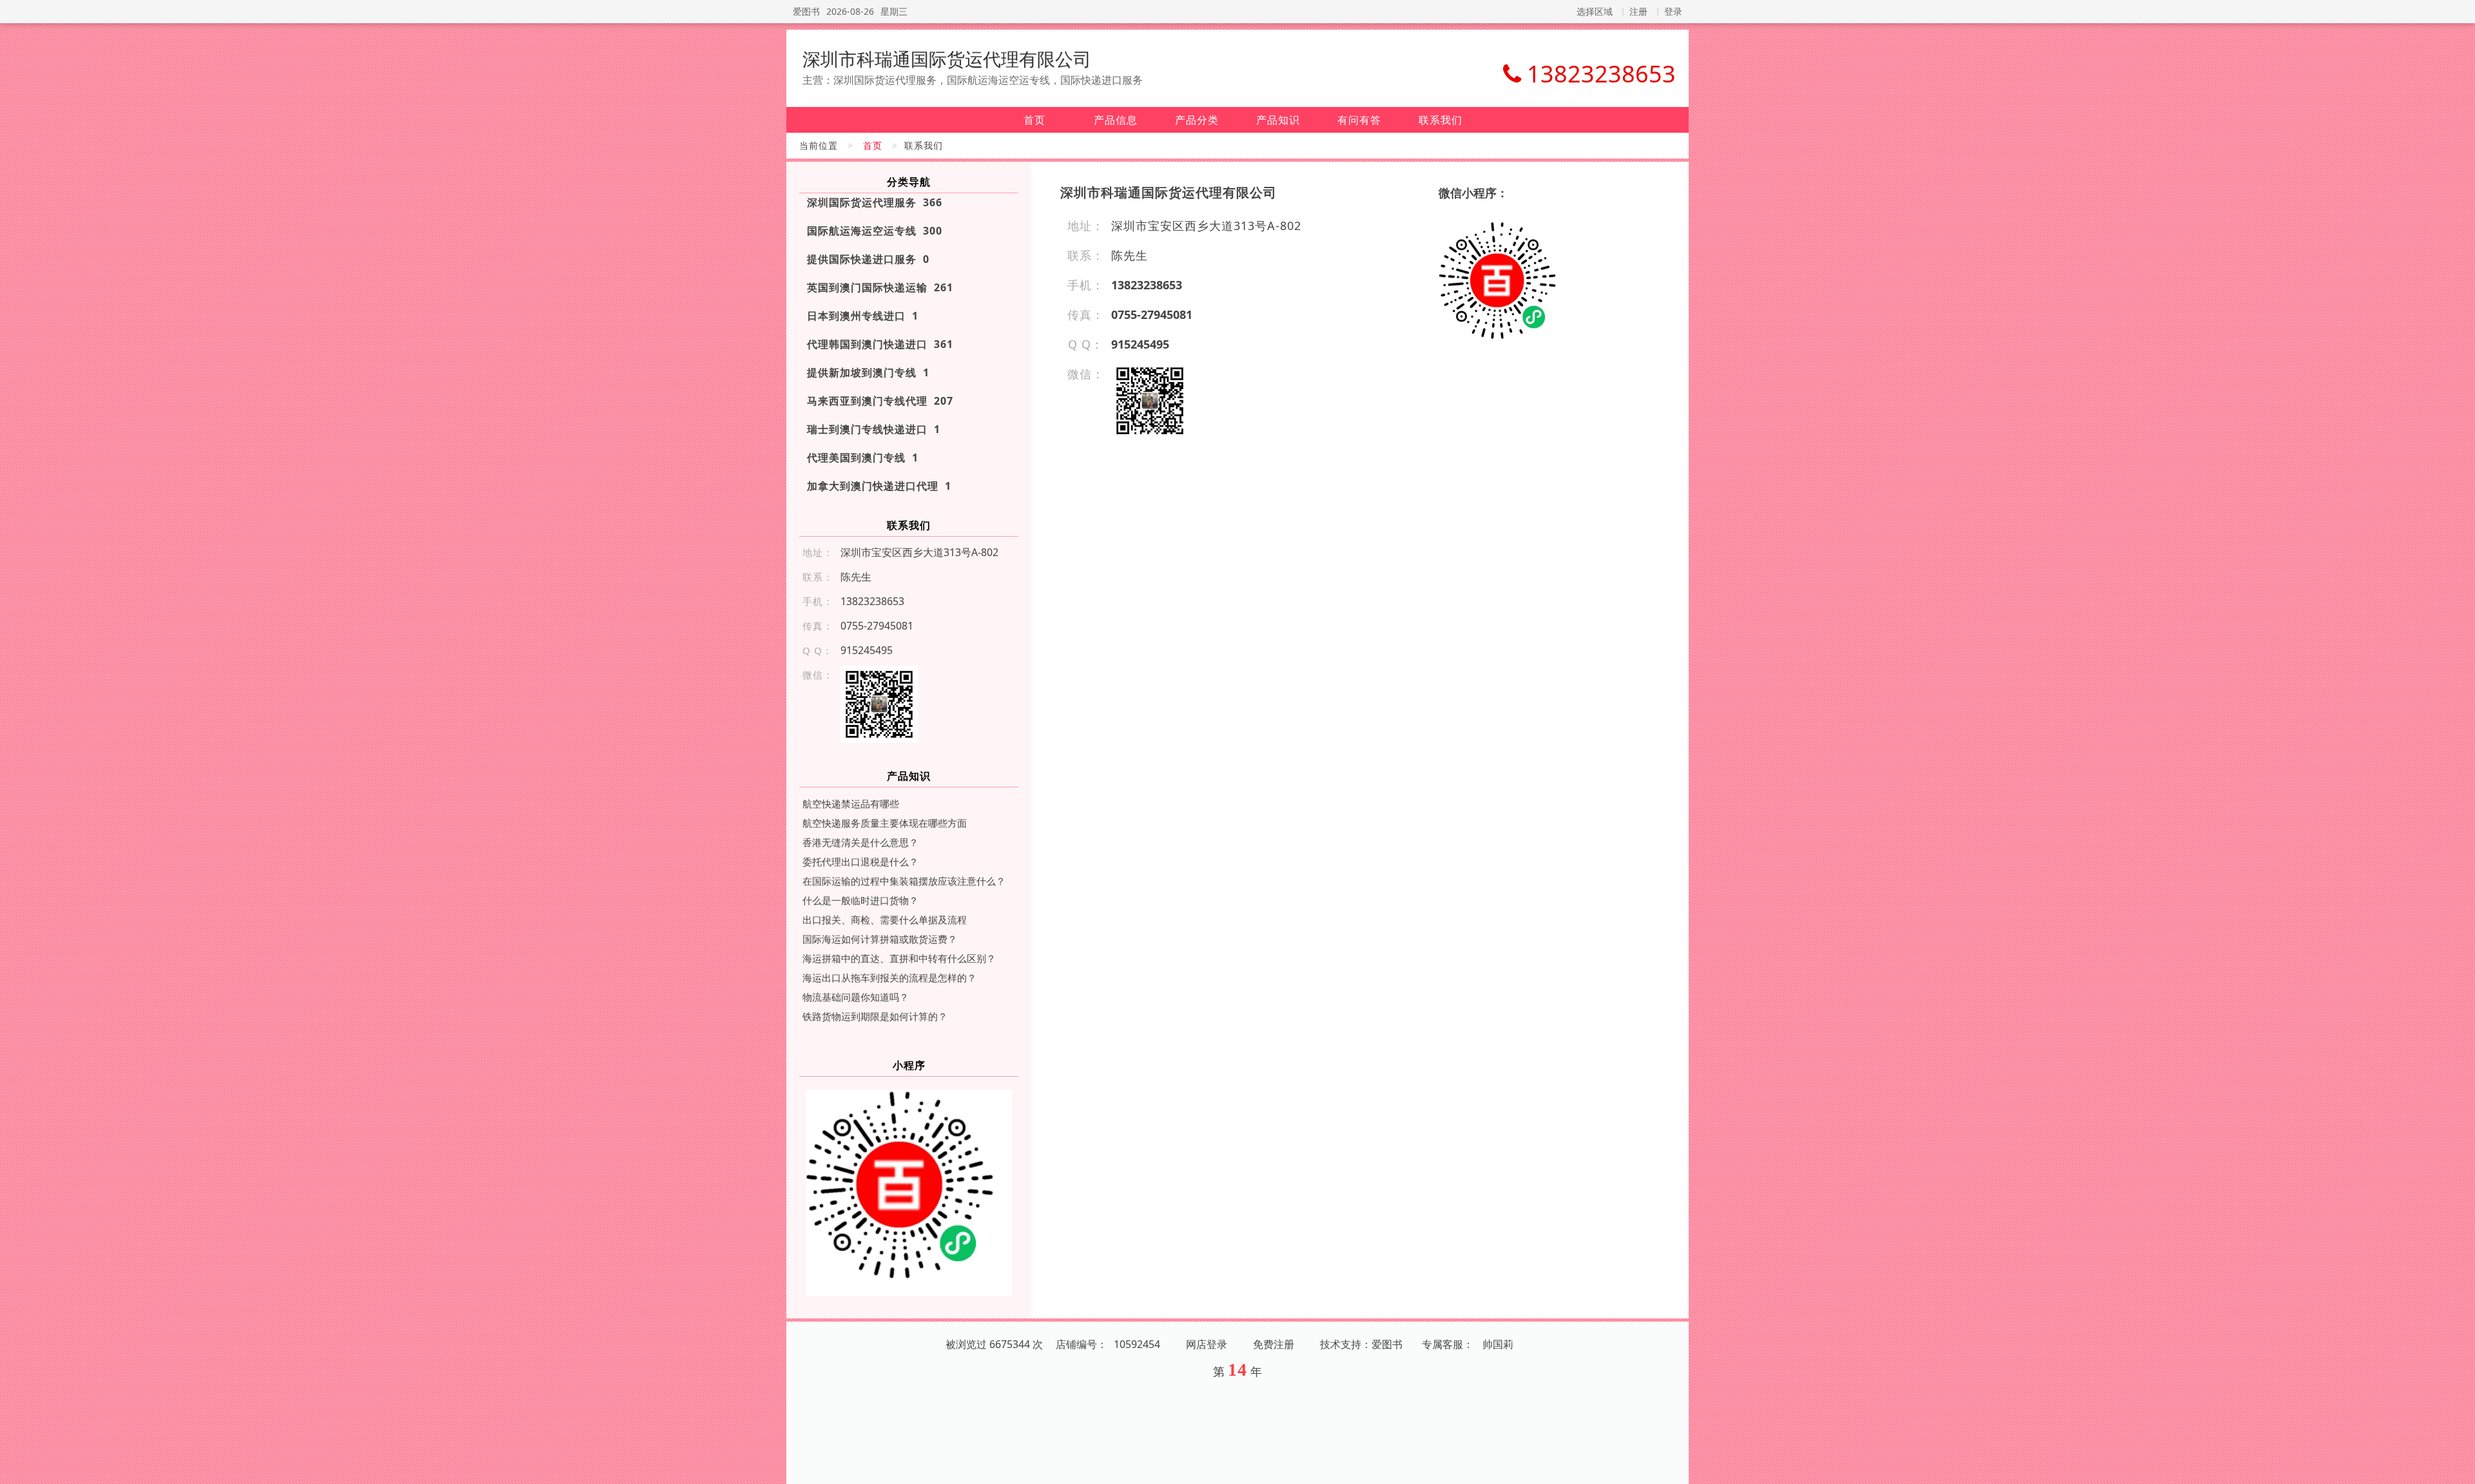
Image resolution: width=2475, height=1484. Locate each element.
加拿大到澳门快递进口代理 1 (879, 486)
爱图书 (806, 11)
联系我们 (1441, 120)
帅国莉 (1498, 1344)
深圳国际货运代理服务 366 (875, 202)
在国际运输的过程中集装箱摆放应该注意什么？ (904, 881)
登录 (1673, 11)
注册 (1638, 11)
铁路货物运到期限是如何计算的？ (875, 1016)
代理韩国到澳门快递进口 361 (880, 344)
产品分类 (1197, 120)
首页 (1034, 120)
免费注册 (1274, 1344)
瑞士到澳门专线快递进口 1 (874, 429)
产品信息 (1116, 120)
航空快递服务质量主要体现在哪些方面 (885, 823)
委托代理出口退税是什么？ (860, 862)
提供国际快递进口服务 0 (868, 259)
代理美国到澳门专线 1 (863, 458)
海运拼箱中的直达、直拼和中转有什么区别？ (899, 958)
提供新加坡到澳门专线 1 (868, 372)
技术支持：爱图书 (1361, 1344)
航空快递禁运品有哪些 (851, 804)
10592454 (1137, 1344)
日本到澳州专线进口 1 (863, 316)
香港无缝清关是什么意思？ (860, 842)
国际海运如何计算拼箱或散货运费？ (880, 939)
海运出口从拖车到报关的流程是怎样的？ (889, 978)
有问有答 (1359, 120)
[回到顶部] (2458, 1467)
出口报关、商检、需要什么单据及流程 (885, 920)
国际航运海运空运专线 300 (875, 231)
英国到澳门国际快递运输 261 (880, 287)
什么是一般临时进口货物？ (860, 900)
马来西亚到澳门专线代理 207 (880, 401)
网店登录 (1207, 1344)
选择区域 (1595, 11)
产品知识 (1278, 120)
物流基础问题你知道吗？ (856, 997)
